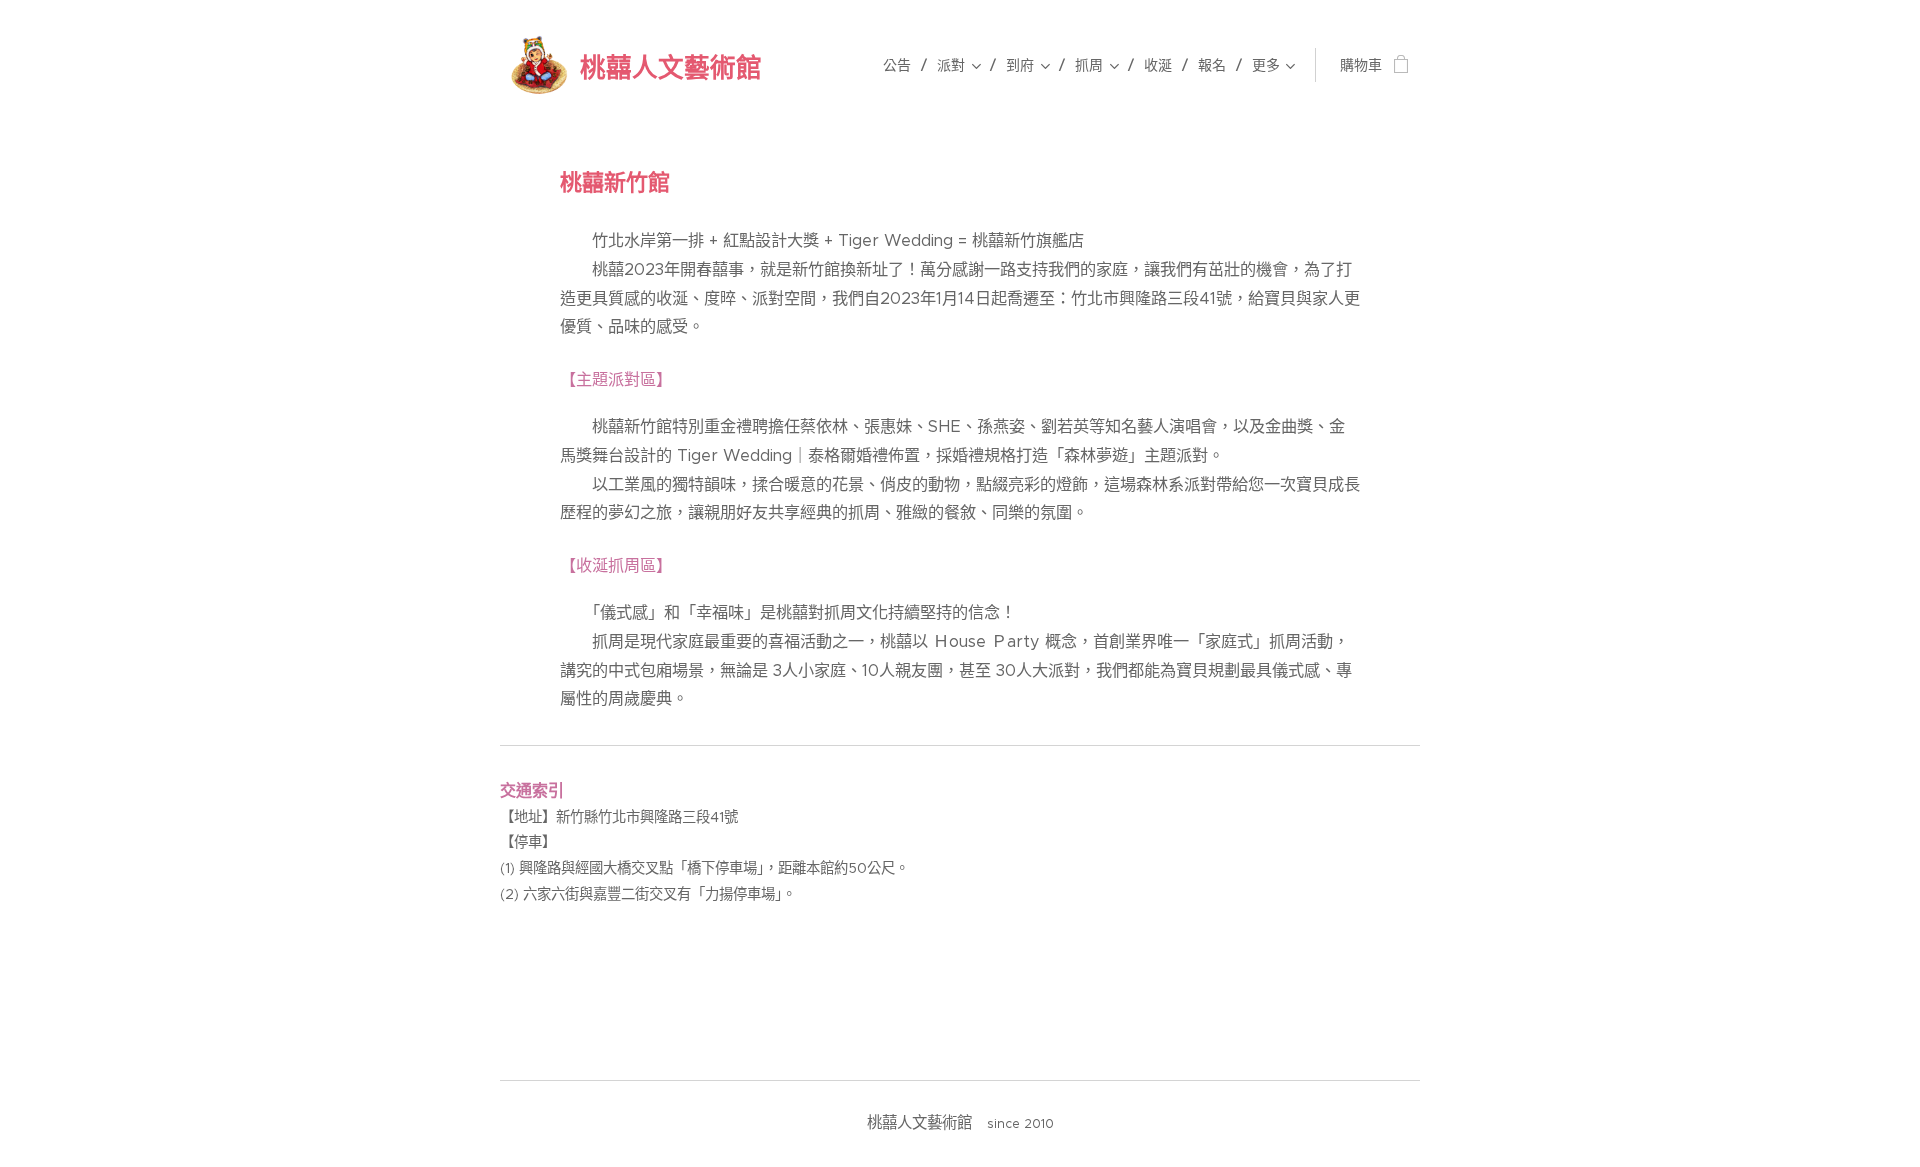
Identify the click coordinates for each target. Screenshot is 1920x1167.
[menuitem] (902, 65)
